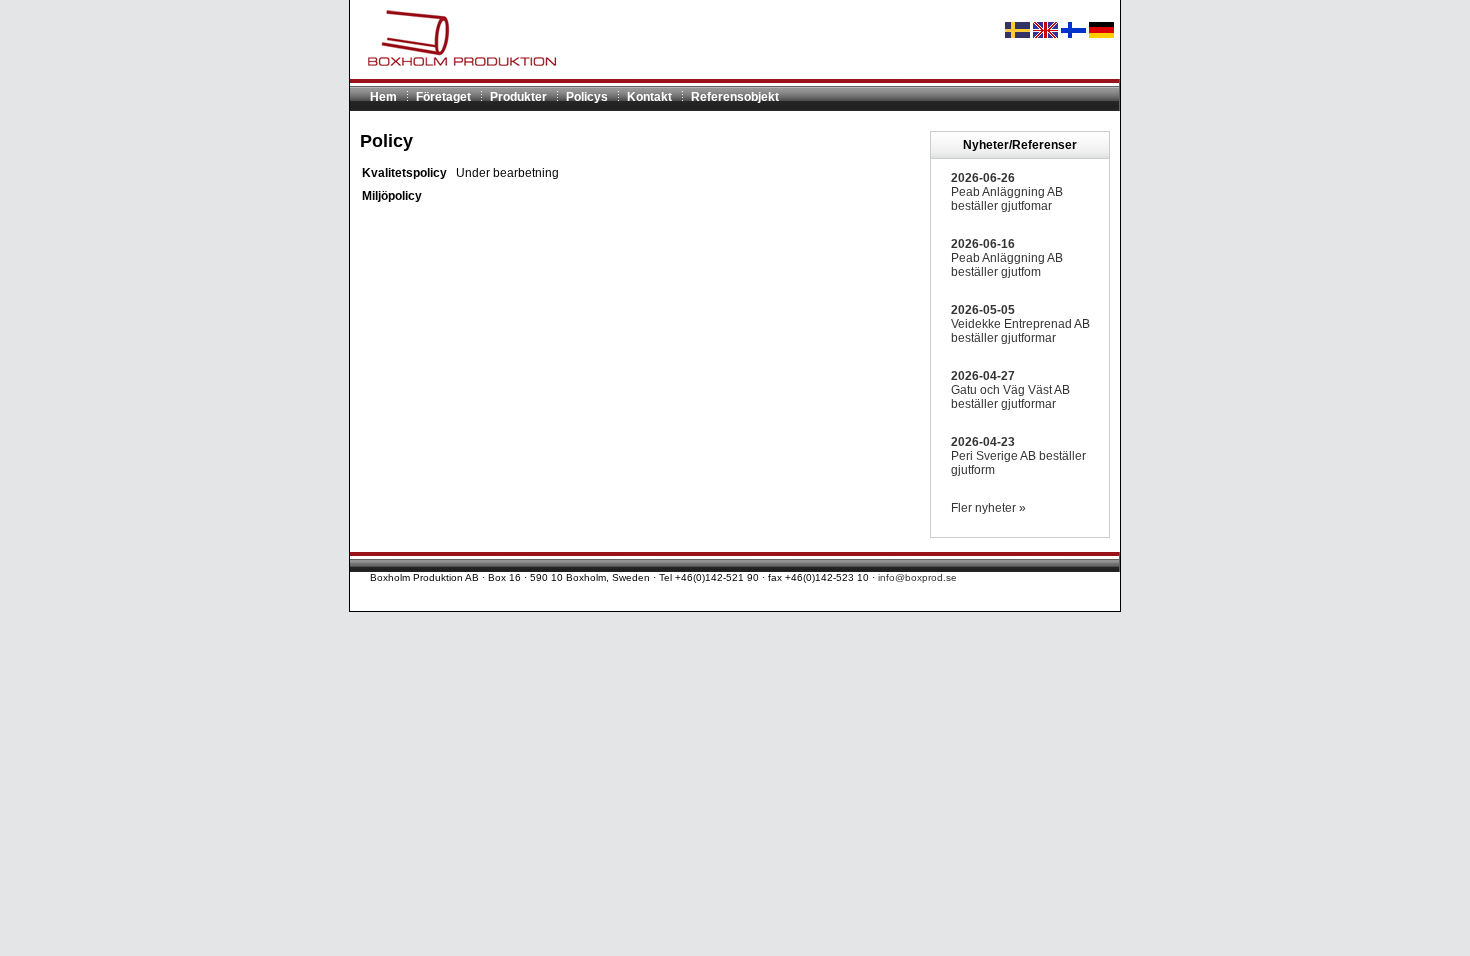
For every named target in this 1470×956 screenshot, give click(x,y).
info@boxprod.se (917, 577)
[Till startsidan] (454, 75)
